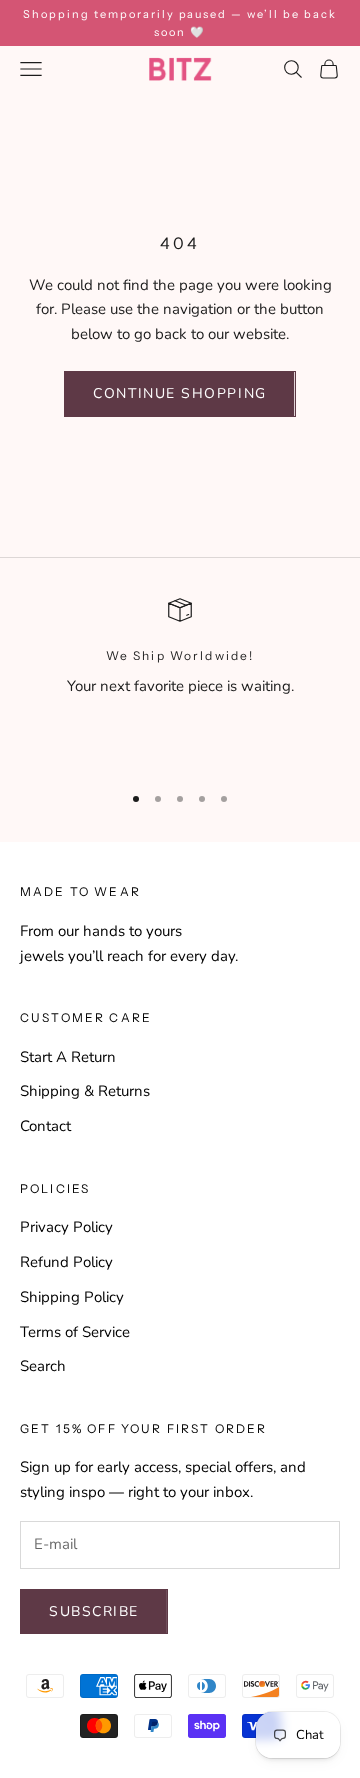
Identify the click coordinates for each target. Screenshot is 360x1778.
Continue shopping (179, 393)
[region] (180, 681)
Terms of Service (75, 1332)
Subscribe (94, 1611)
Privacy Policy (66, 1227)
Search (43, 1366)
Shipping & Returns (85, 1091)
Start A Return (68, 1057)
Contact (45, 1126)
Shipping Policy (72, 1297)
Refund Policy (66, 1262)
